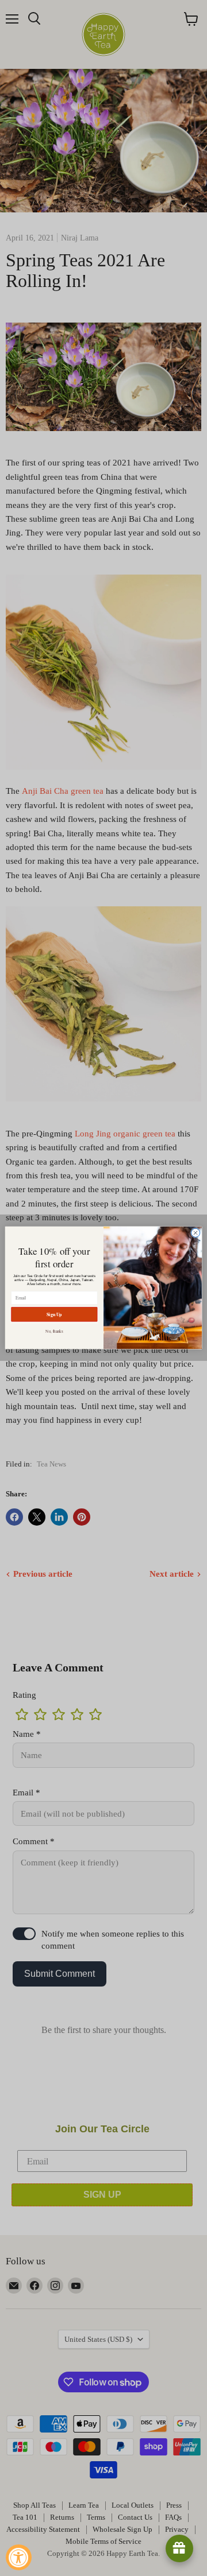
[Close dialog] (195, 1233)
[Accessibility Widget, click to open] (19, 2557)
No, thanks (54, 1331)
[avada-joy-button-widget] (179, 2548)
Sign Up (54, 1314)
